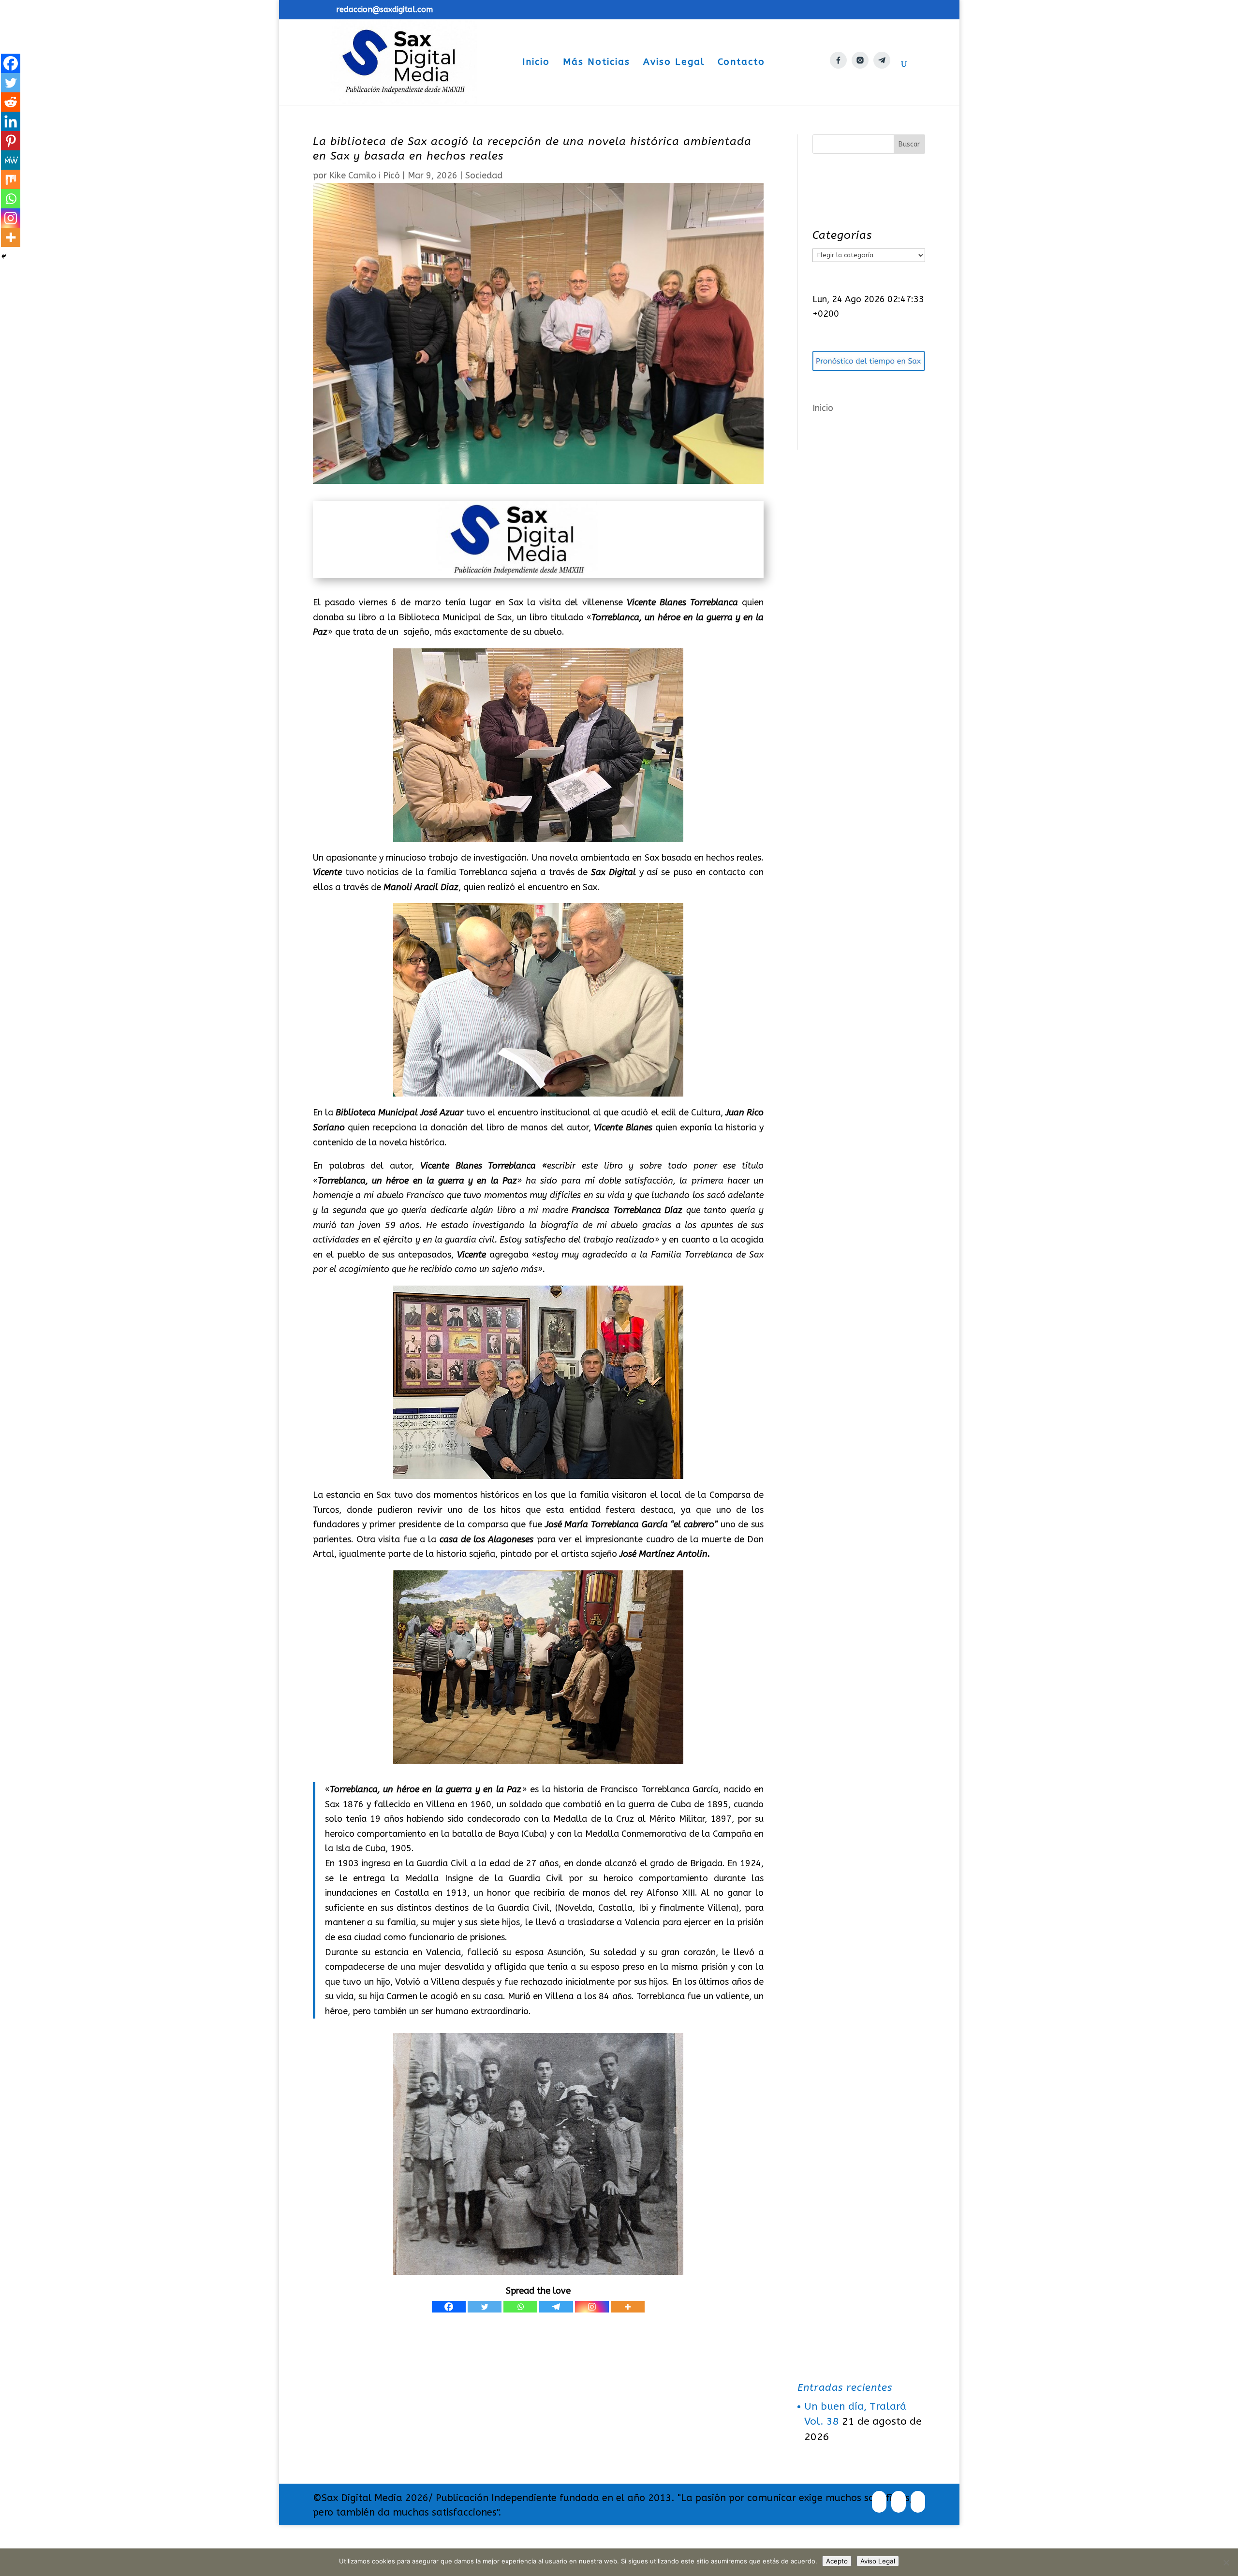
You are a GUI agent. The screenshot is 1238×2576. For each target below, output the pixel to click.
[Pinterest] (11, 141)
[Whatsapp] (520, 2307)
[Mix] (11, 179)
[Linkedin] (11, 121)
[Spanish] (785, 81)
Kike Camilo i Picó (365, 176)
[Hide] (4, 256)
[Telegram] (556, 2307)
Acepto (837, 2561)
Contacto (741, 63)
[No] (1226, 2562)
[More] (628, 2307)
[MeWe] (11, 160)
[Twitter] (485, 2307)
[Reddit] (11, 102)
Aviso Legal (674, 63)
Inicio (536, 63)
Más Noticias (597, 63)
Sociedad (484, 176)
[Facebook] (449, 2307)
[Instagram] (592, 2307)
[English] (812, 81)
